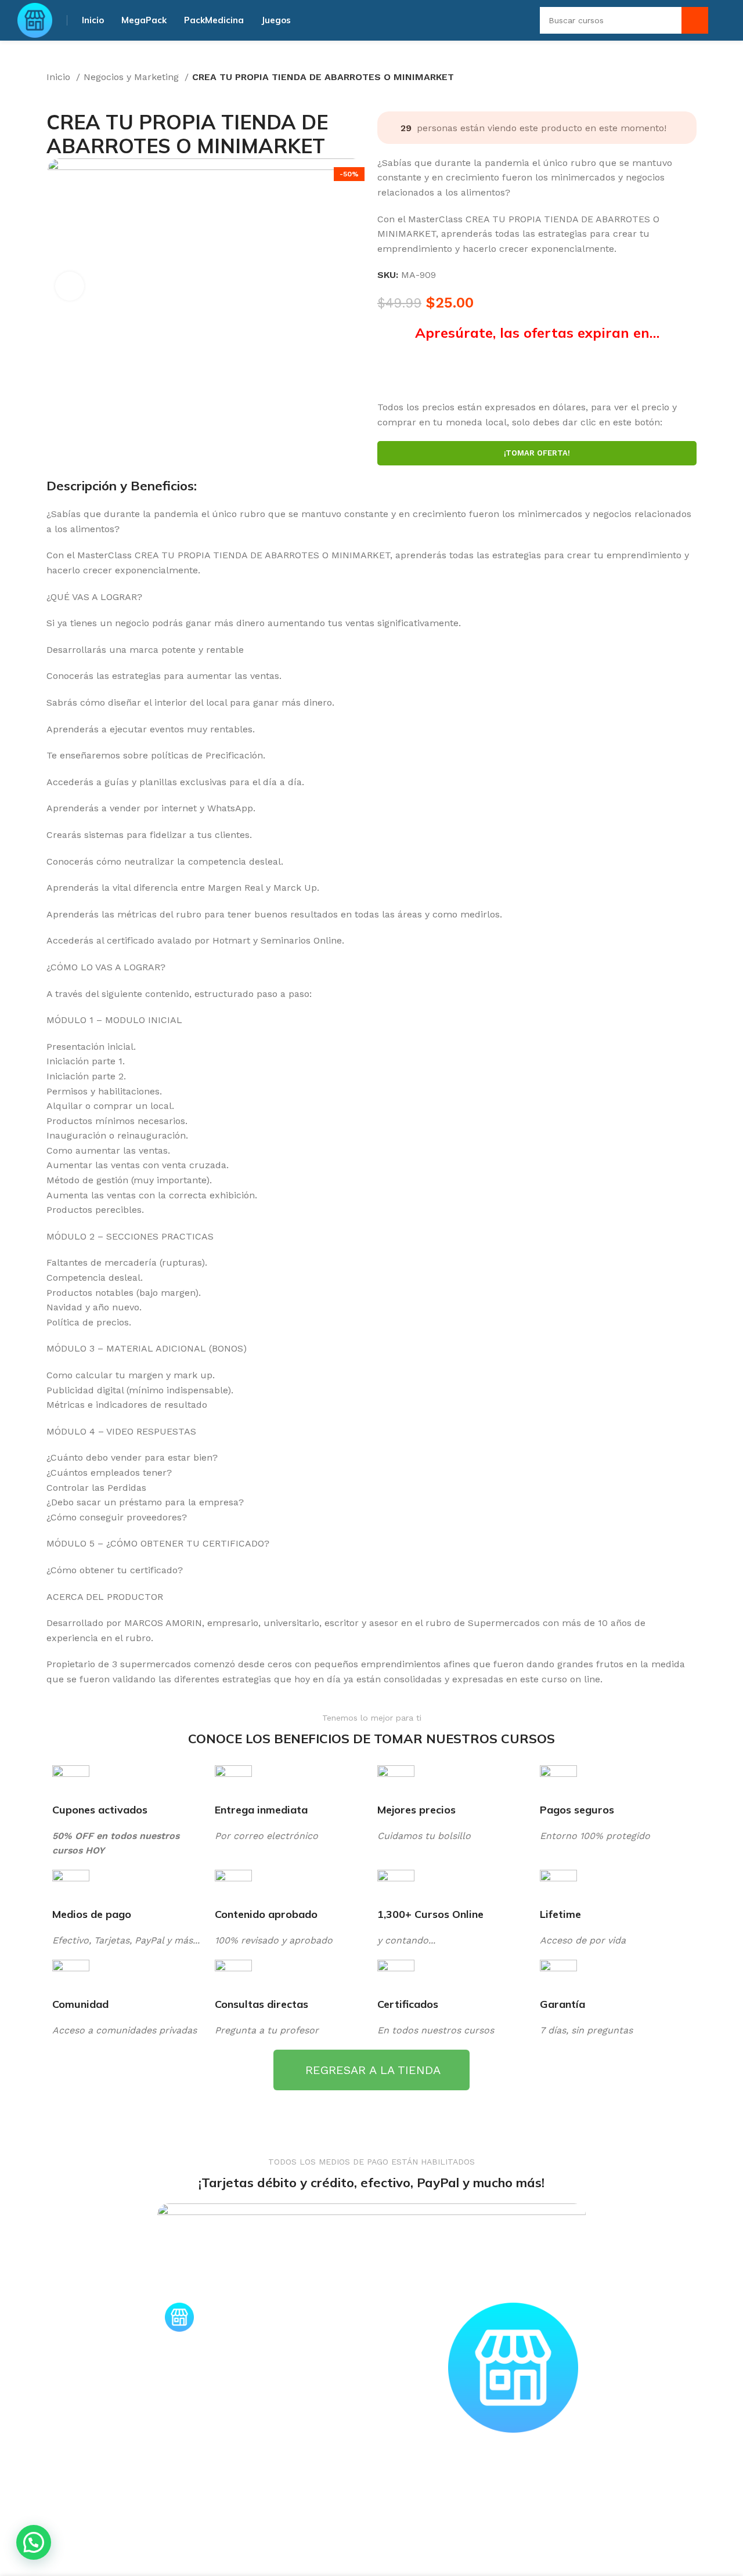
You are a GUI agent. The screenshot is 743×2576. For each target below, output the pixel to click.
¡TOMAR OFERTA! (537, 454)
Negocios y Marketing (133, 77)
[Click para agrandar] (70, 286)
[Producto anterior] (52, 93)
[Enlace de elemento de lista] (371, 2311)
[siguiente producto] (75, 93)
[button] (34, 2542)
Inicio (60, 77)
